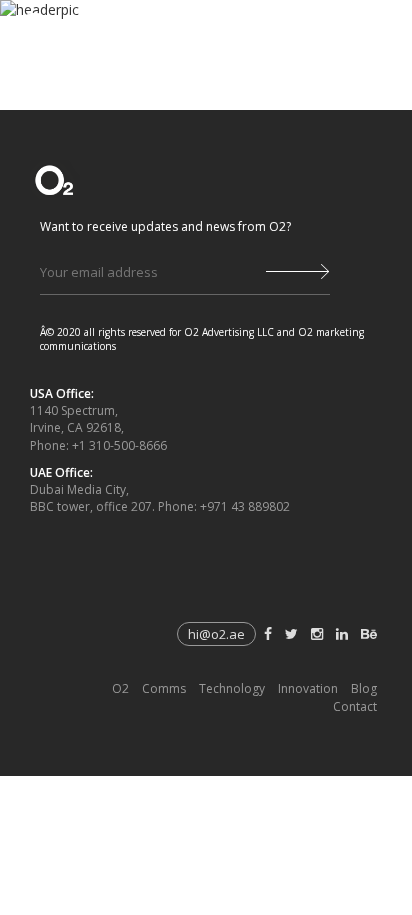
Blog (364, 688)
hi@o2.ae (216, 634)
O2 (120, 688)
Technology (232, 688)
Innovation (308, 688)
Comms (164, 688)
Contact (355, 706)
